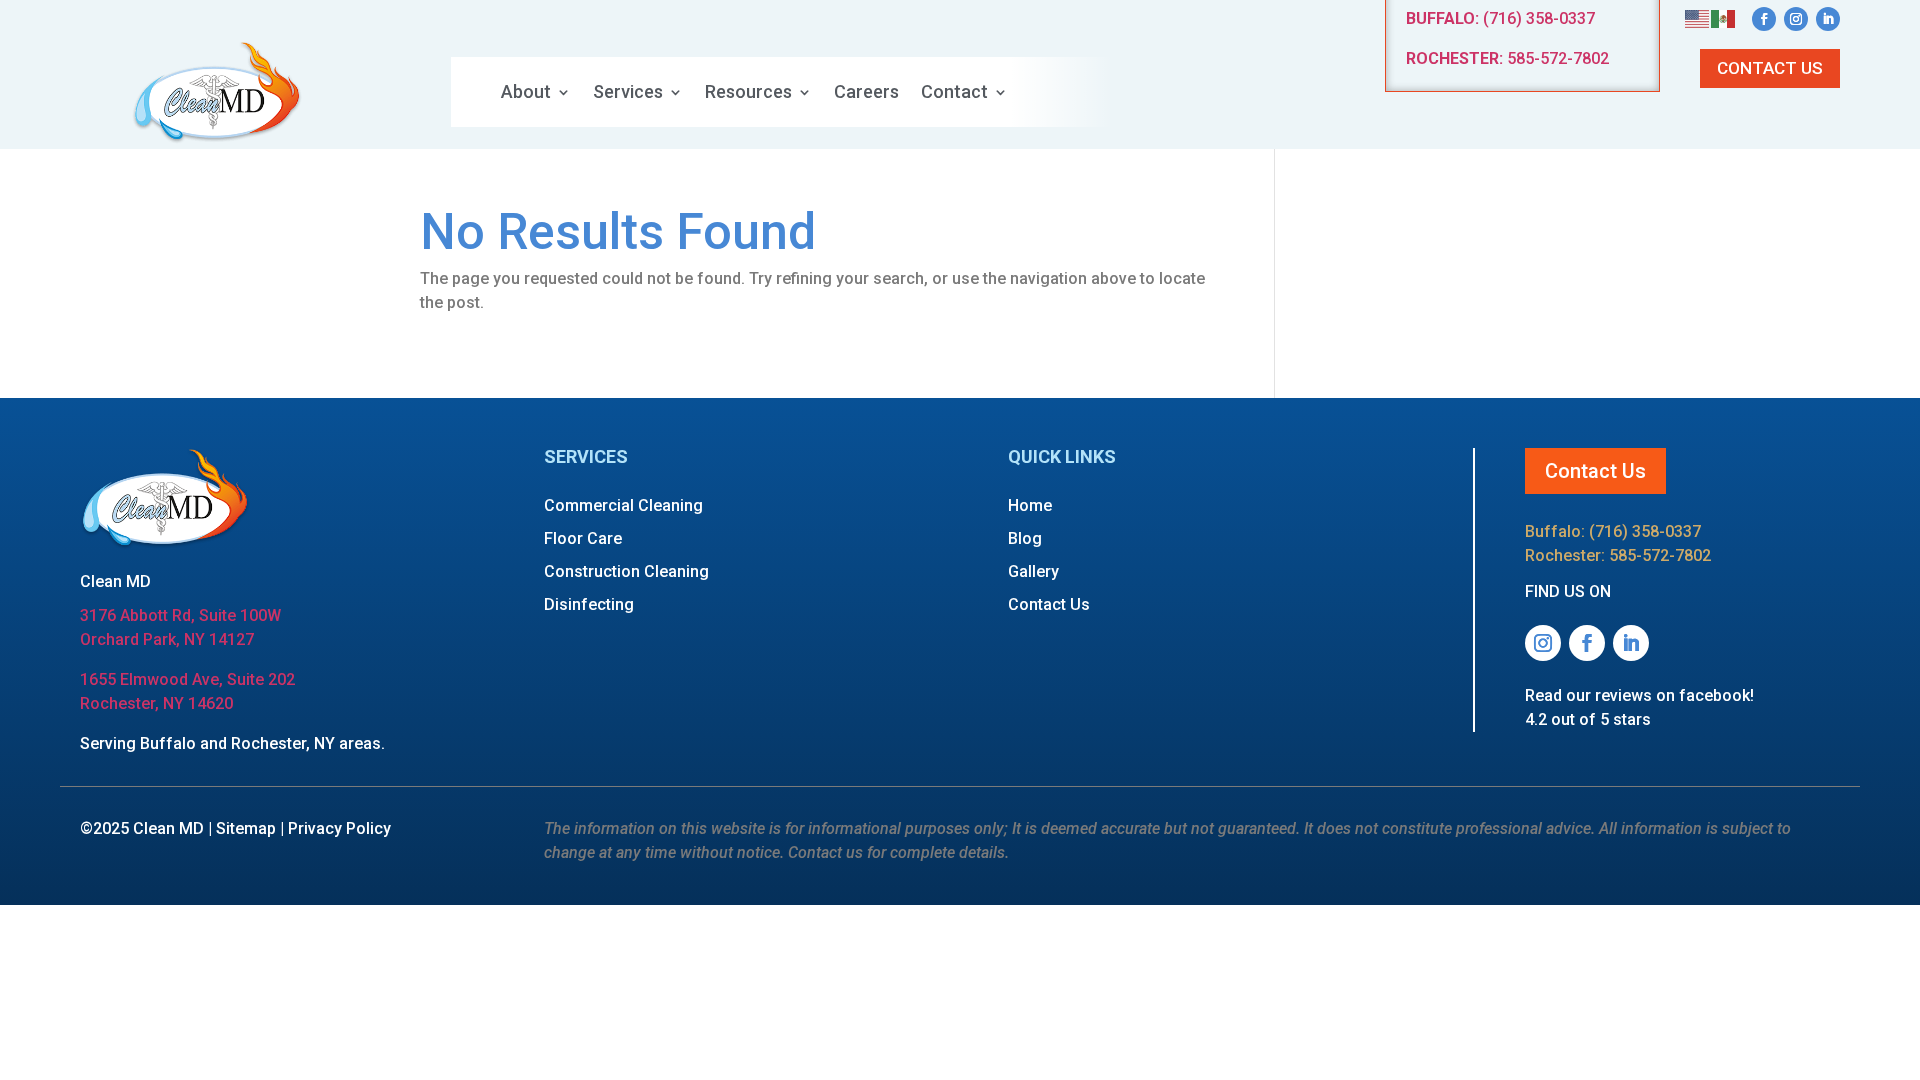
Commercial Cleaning (623, 505)
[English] (1698, 17)
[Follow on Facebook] (1764, 19)
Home (1030, 505)
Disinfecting (589, 604)
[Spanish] (1724, 17)
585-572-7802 (1507, 58)
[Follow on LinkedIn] (1828, 19)
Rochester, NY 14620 (156, 703)
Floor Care (583, 538)
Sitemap (246, 828)
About (526, 93)
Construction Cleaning (626, 571)
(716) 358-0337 (1500, 18)
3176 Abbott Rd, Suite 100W (180, 615)
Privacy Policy (339, 828)
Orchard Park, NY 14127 (167, 639)
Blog (1025, 538)
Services (628, 93)
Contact (954, 93)
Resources (748, 93)
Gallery (1033, 571)
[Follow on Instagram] (1796, 19)
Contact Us (1770, 68)
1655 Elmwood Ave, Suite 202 (187, 679)
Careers (866, 93)
